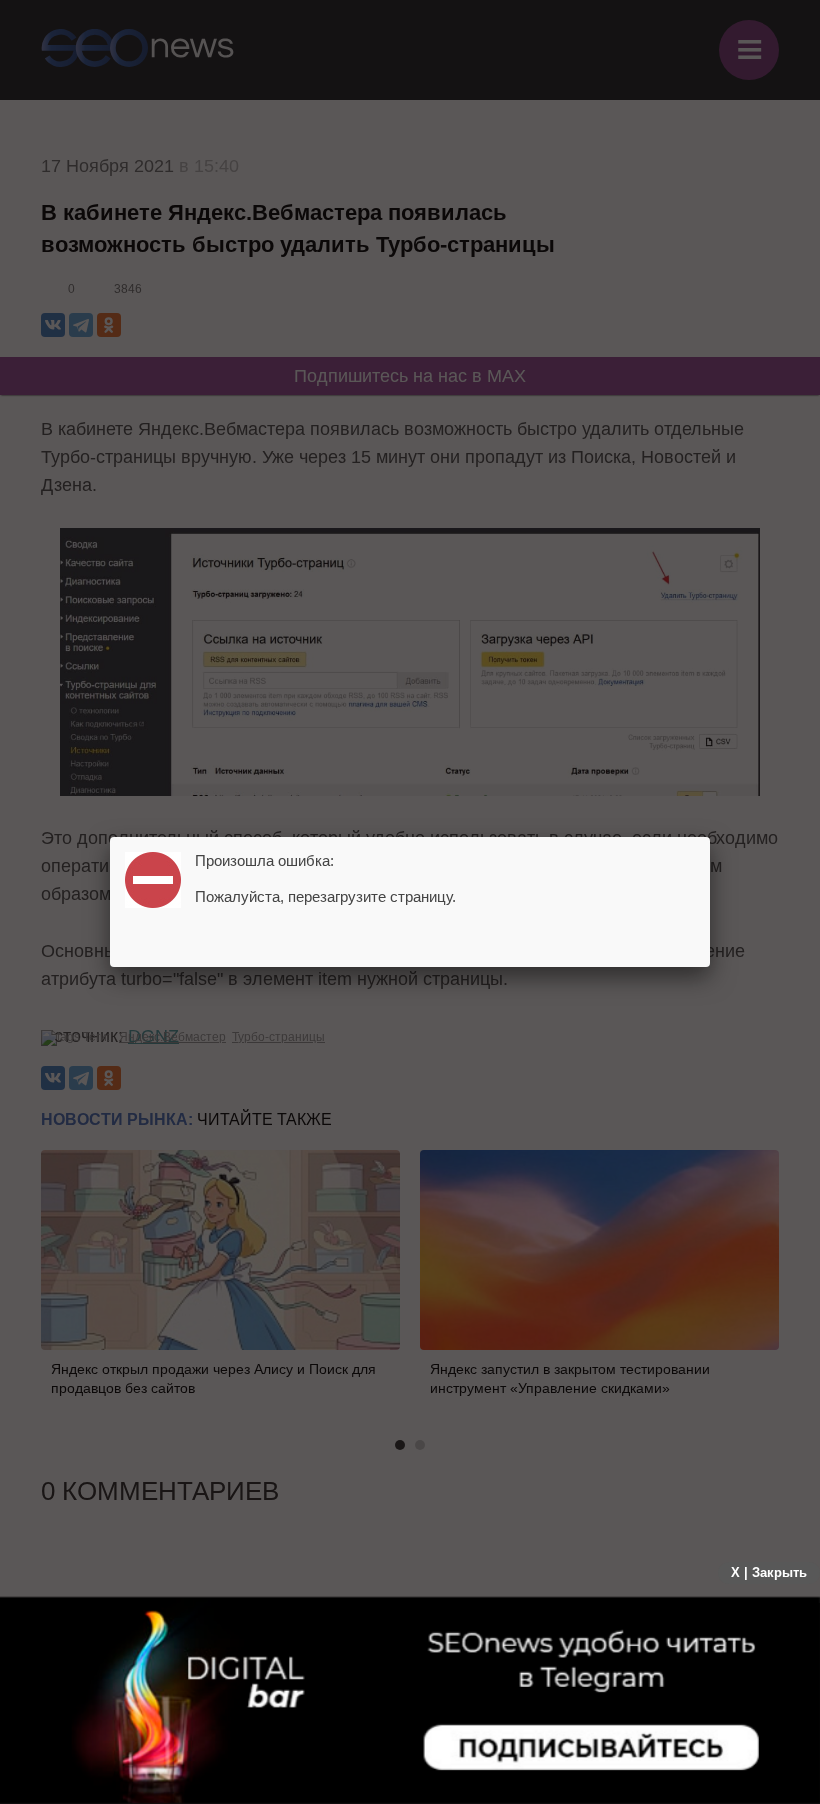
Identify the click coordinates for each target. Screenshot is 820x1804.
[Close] (710, 837)
